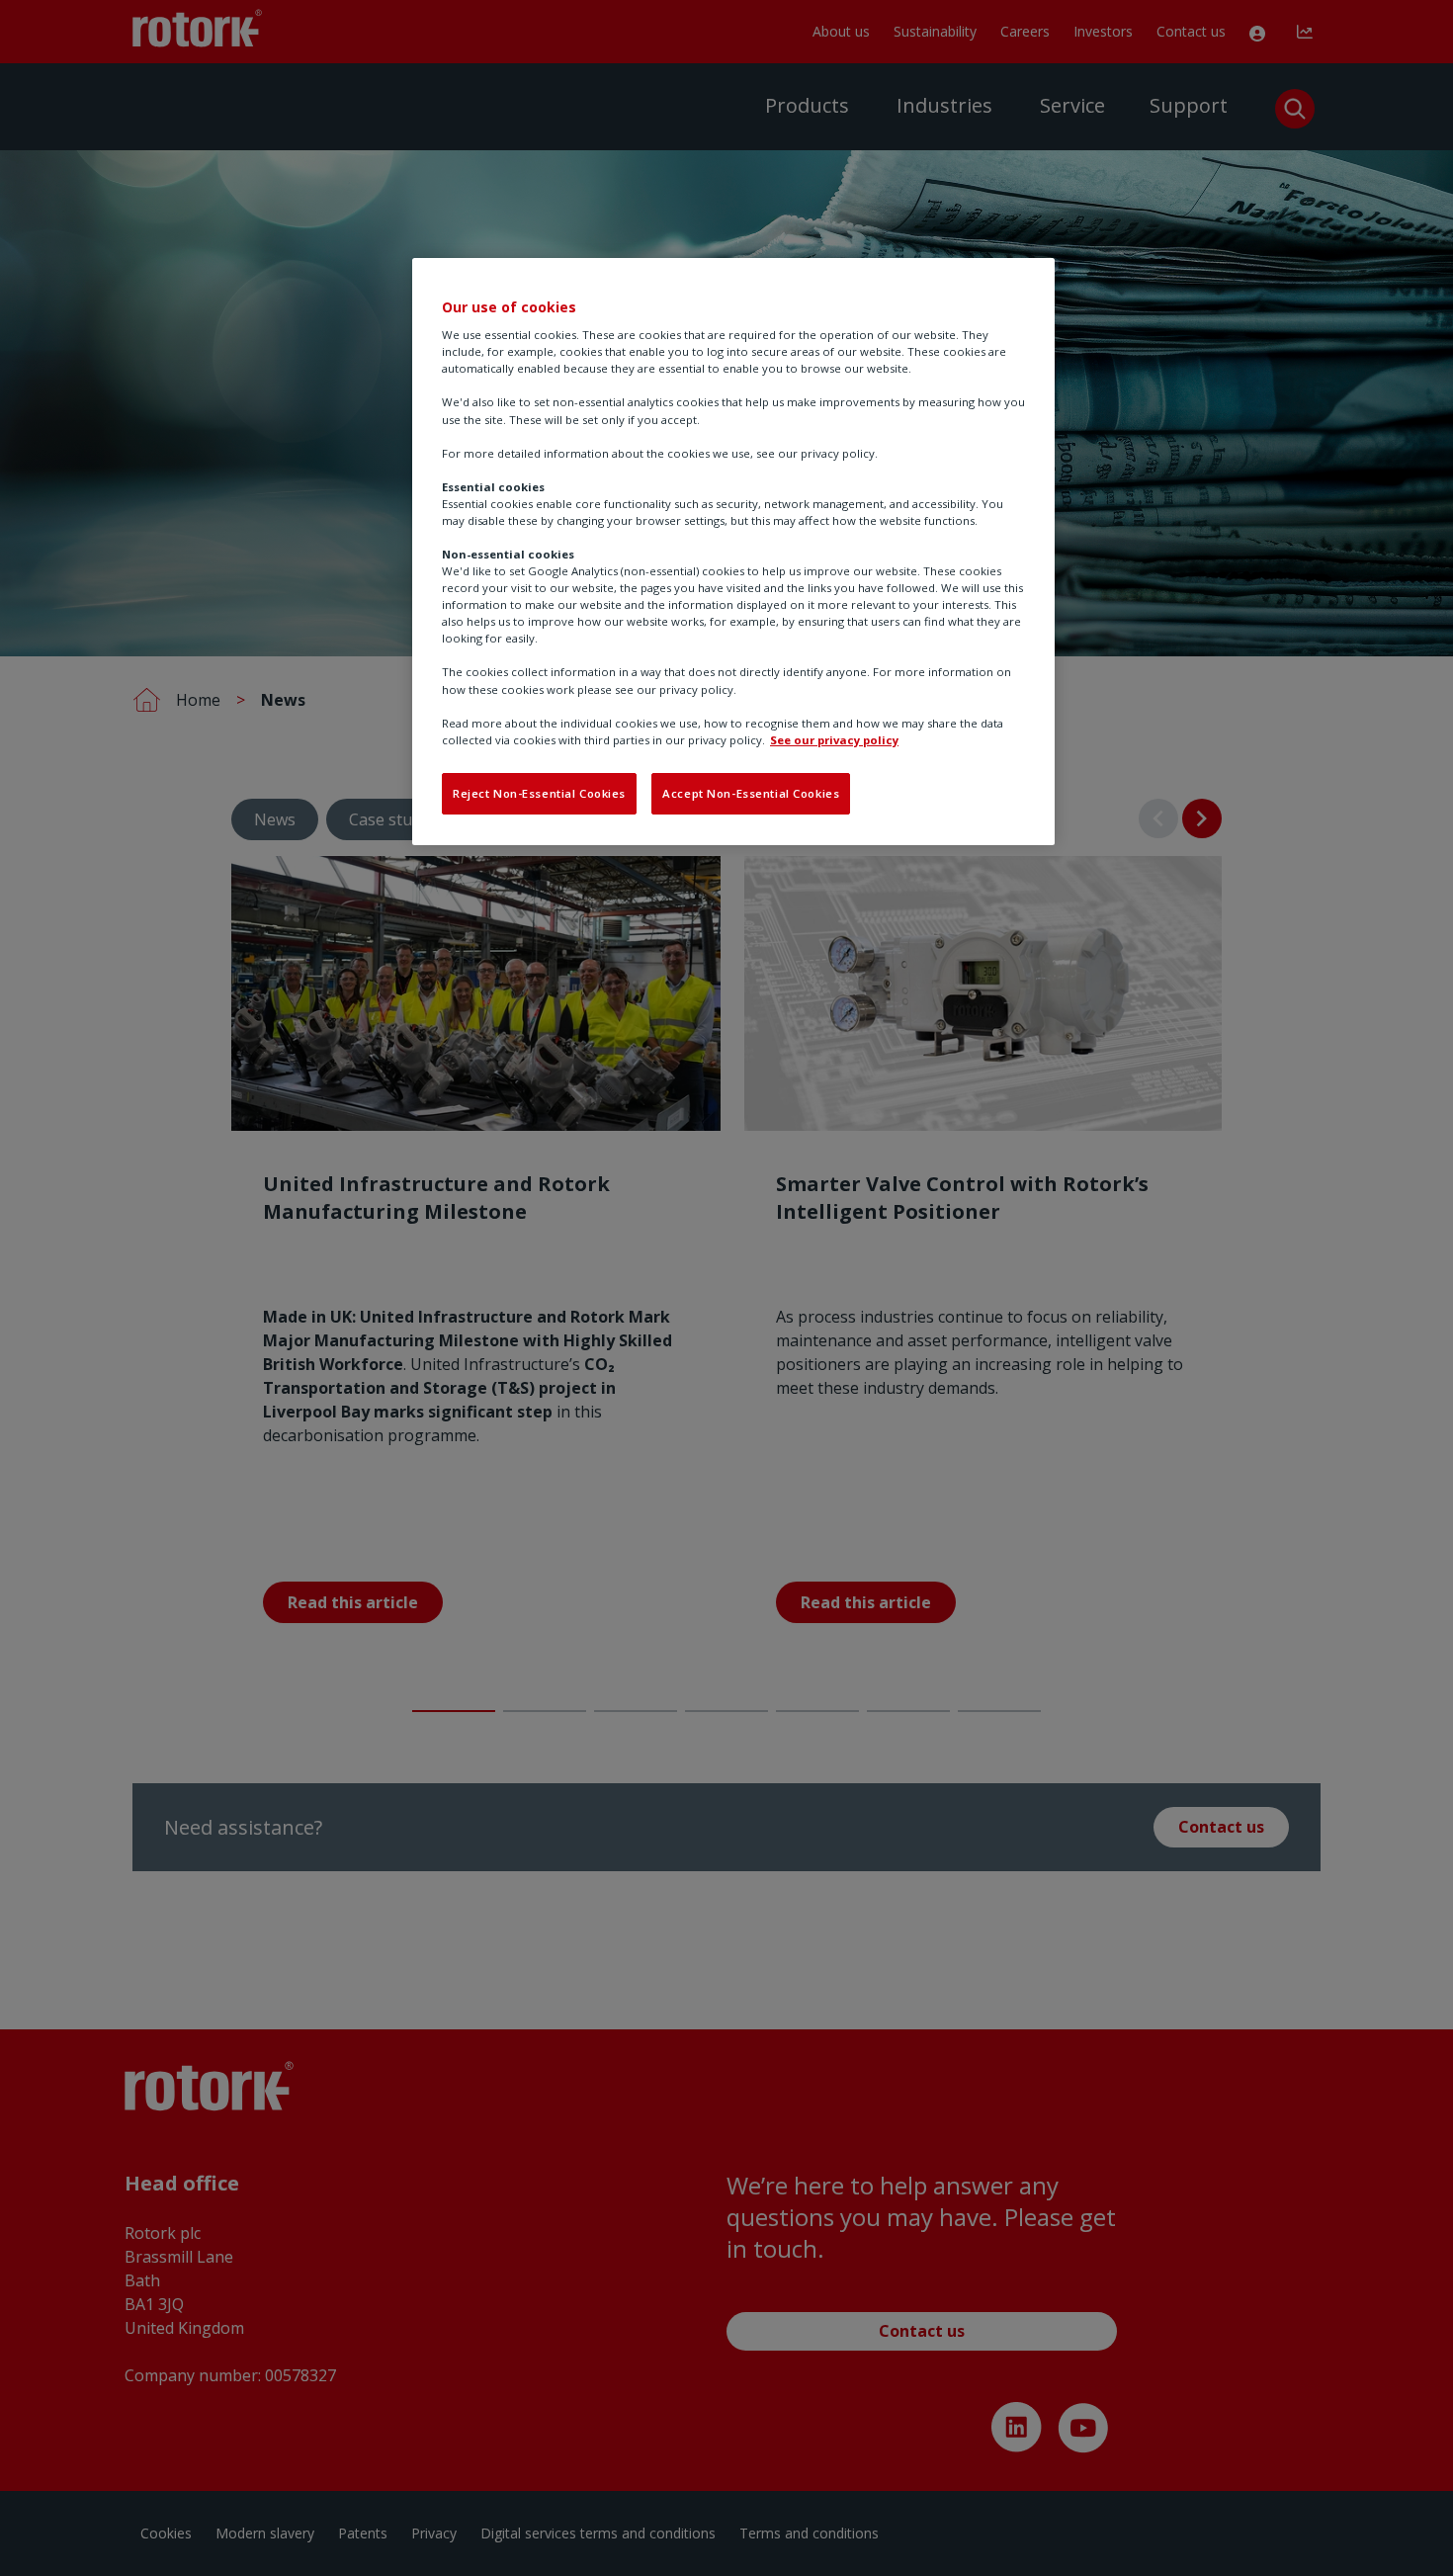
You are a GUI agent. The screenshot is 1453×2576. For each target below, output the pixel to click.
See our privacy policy (834, 740)
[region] (733, 552)
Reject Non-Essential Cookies (539, 793)
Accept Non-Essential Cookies (751, 793)
